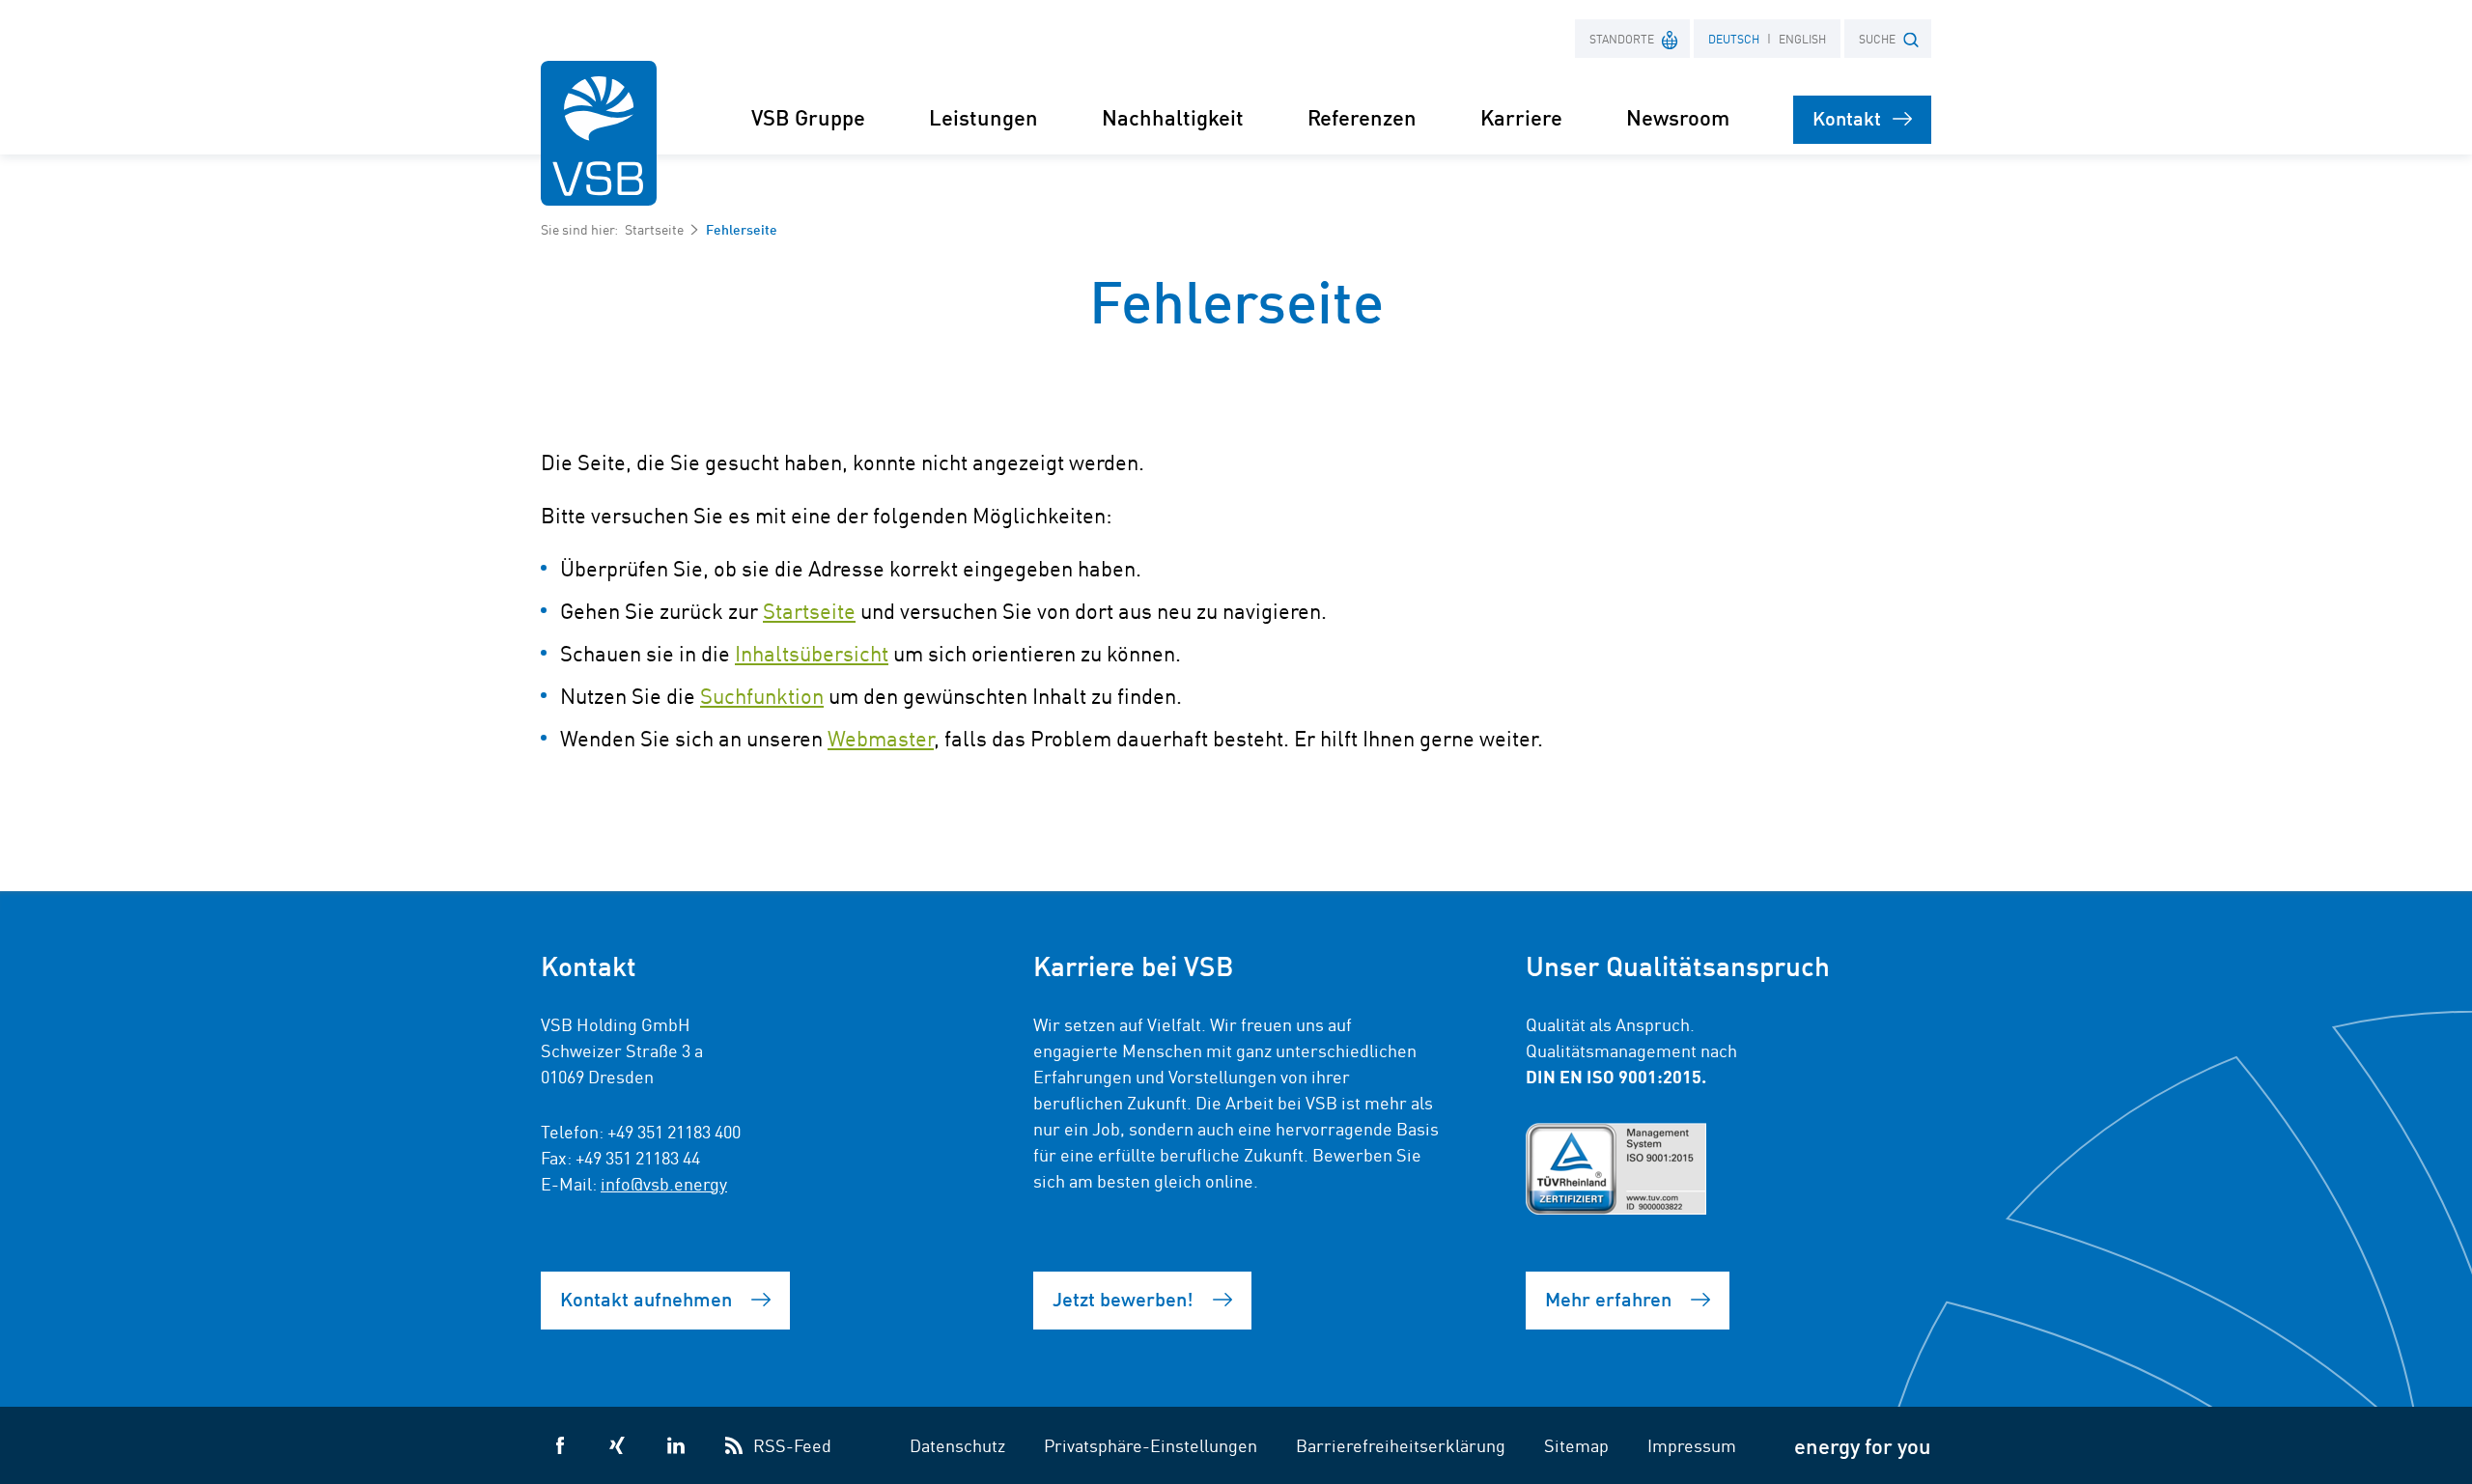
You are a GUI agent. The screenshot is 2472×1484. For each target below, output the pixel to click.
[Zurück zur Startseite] (599, 133)
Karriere (1521, 116)
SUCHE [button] (1877, 38)
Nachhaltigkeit (1173, 116)
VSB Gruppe (808, 116)
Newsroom (1678, 116)
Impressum (1692, 1444)
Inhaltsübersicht (812, 653)
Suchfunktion (762, 695)
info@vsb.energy (664, 1183)
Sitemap (1576, 1444)
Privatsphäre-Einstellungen (1151, 1444)
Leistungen (983, 116)
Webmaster (881, 738)
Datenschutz (957, 1444)
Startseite (654, 229)
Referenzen (1362, 116)
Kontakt (1847, 117)
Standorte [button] (1622, 38)
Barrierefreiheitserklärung (1401, 1444)
